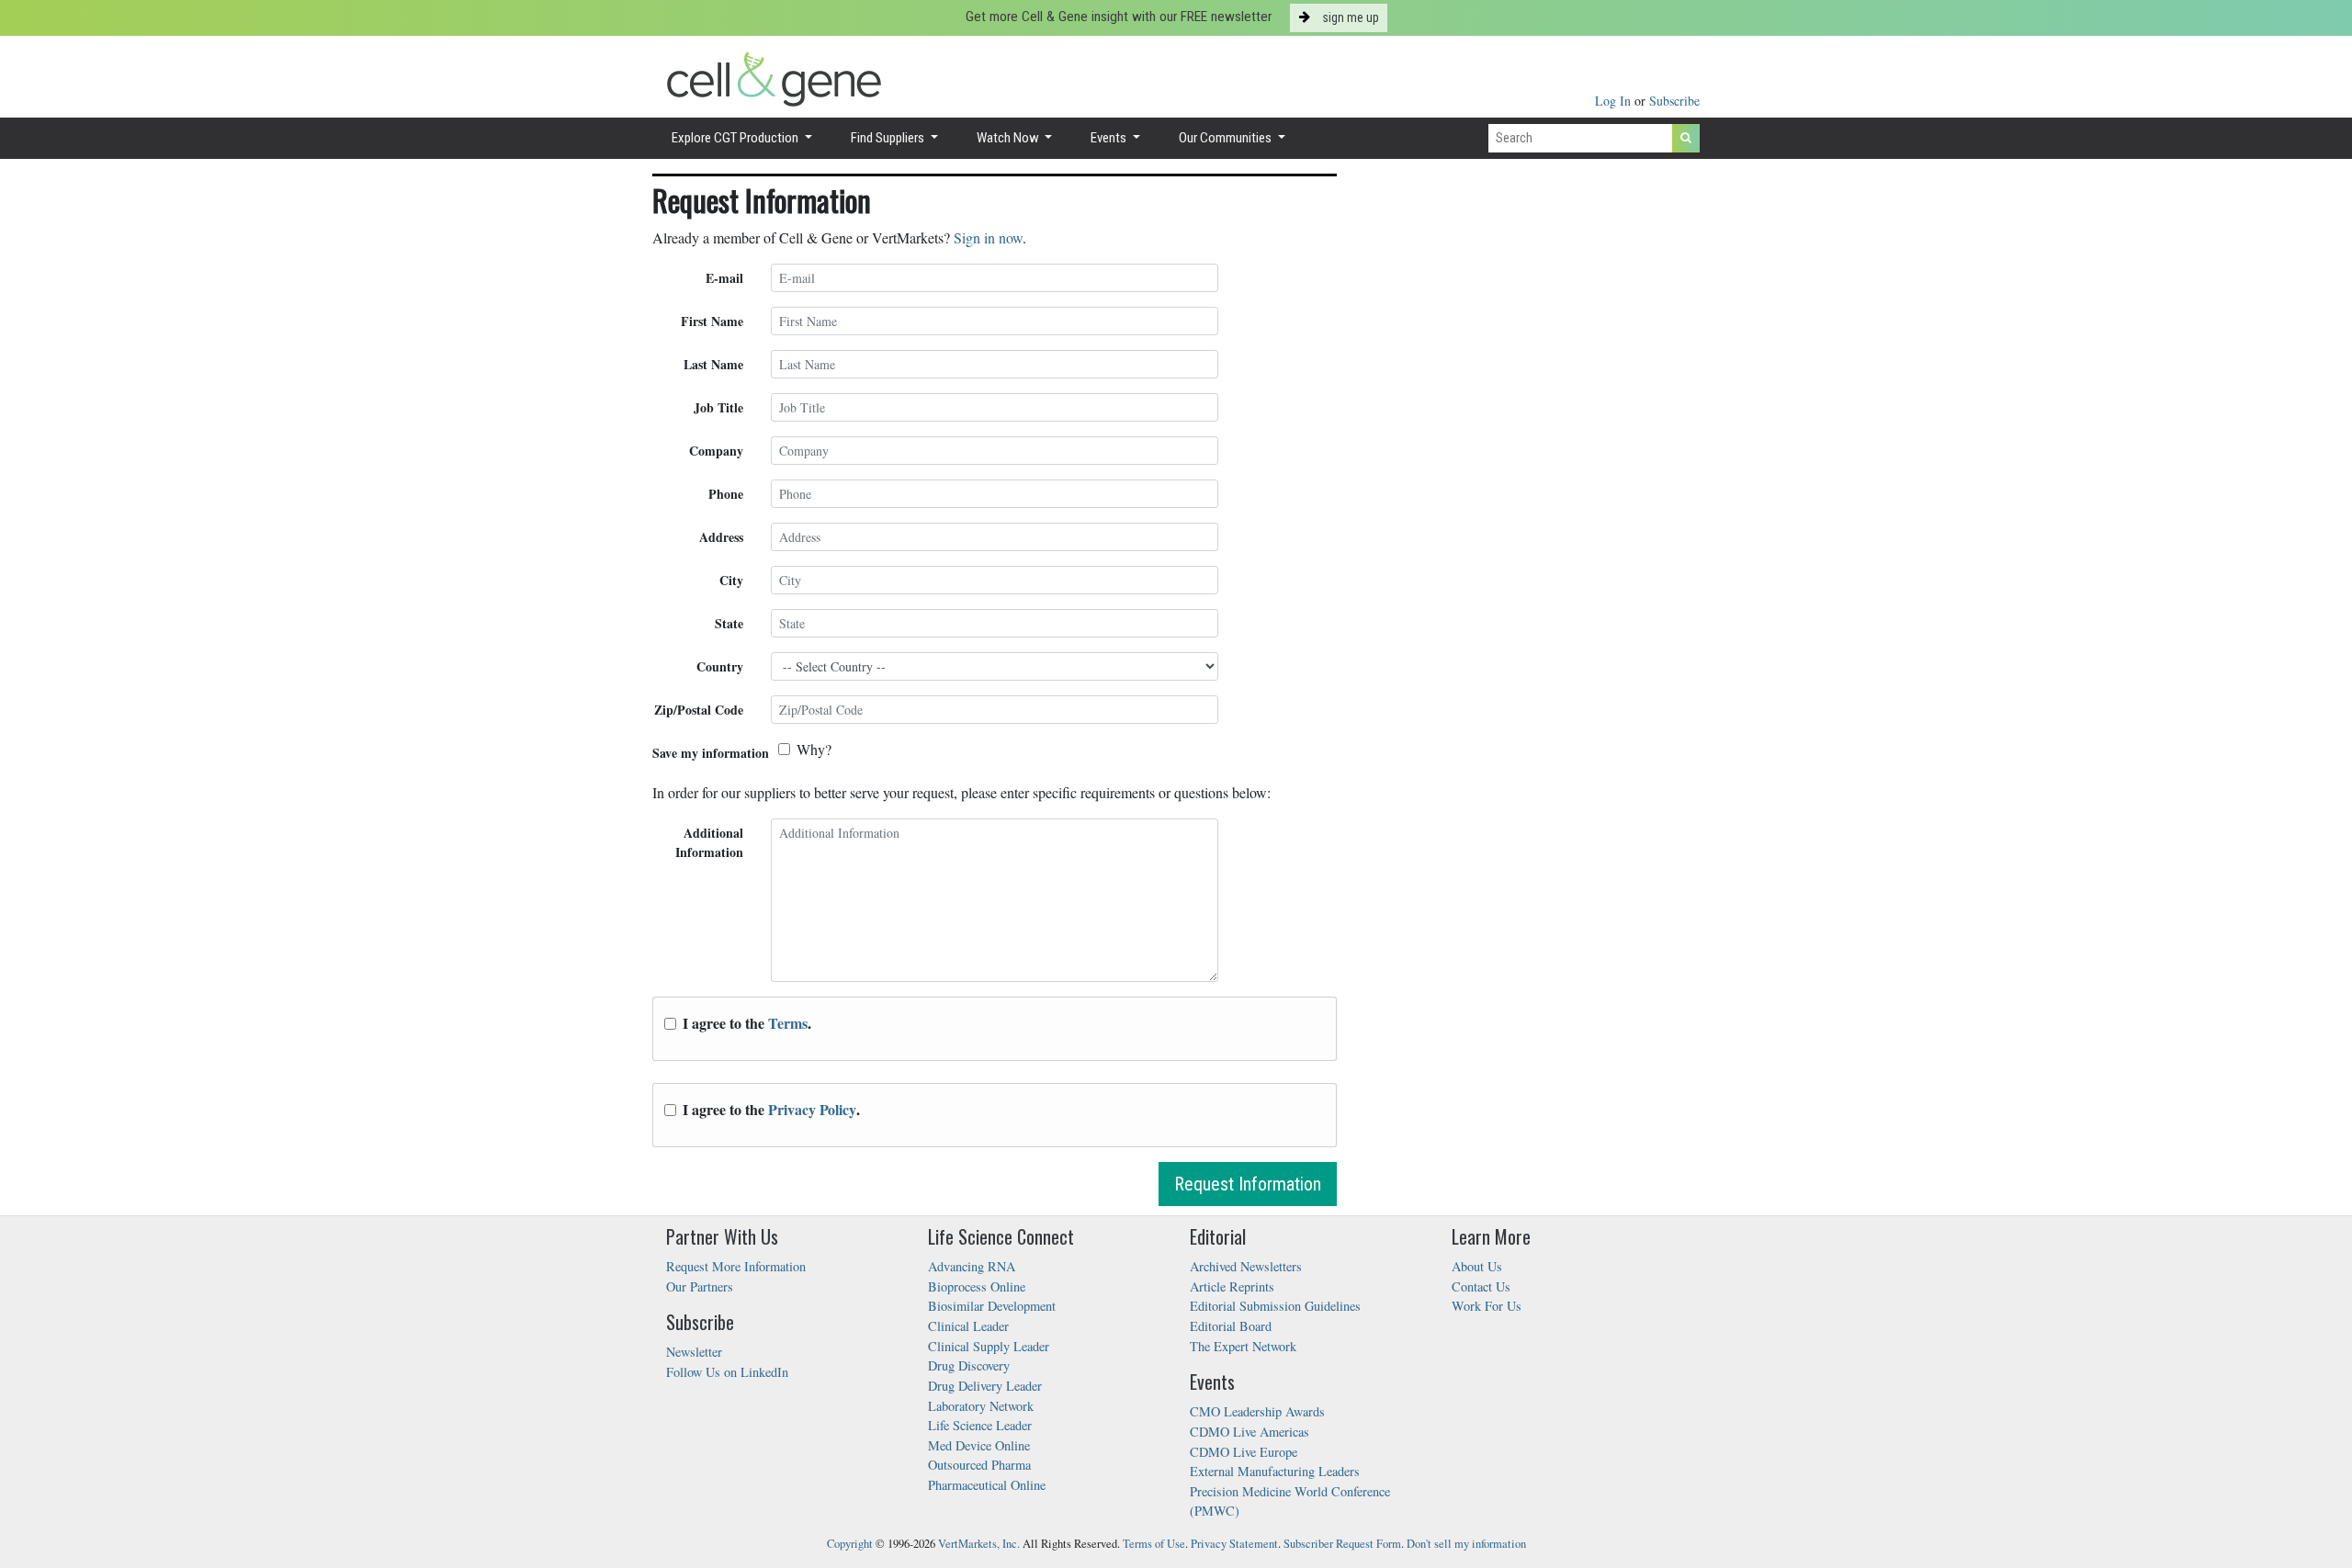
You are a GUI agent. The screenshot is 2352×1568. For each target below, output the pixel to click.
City (731, 580)
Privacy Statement (1234, 1544)
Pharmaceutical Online (987, 1485)
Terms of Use (1154, 1544)
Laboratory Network (981, 1406)
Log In (1615, 101)
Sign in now (988, 237)
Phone (726, 494)
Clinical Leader (968, 1326)
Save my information (711, 753)
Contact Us (1481, 1286)
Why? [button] (814, 749)
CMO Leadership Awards (1257, 1411)
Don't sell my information (1466, 1544)
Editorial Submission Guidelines (1275, 1306)
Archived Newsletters (1246, 1266)
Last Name (713, 364)
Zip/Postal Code (699, 710)
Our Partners (700, 1286)
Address (721, 537)
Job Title (718, 407)
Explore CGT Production (736, 138)
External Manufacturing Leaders (1275, 1471)
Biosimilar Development (992, 1306)
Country (720, 666)
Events (1110, 138)
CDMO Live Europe (1244, 1452)
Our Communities (1227, 138)
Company (716, 451)
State (729, 623)
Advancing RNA (972, 1266)
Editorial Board (1231, 1326)
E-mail (724, 278)
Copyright (850, 1544)
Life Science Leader (980, 1425)
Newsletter (694, 1352)
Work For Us (1487, 1306)
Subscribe (1674, 101)
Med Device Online (979, 1445)
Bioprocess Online (977, 1286)
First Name (712, 321)
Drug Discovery (969, 1365)
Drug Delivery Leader (985, 1386)
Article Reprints (1232, 1286)
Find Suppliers (889, 138)
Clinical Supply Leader (989, 1346)
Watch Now (1009, 138)
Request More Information (736, 1266)
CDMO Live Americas (1249, 1432)
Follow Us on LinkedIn (727, 1372)
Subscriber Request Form (1342, 1544)
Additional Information (709, 842)
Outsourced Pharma (979, 1465)
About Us (1477, 1266)
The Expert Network (1243, 1346)
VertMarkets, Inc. (979, 1544)
